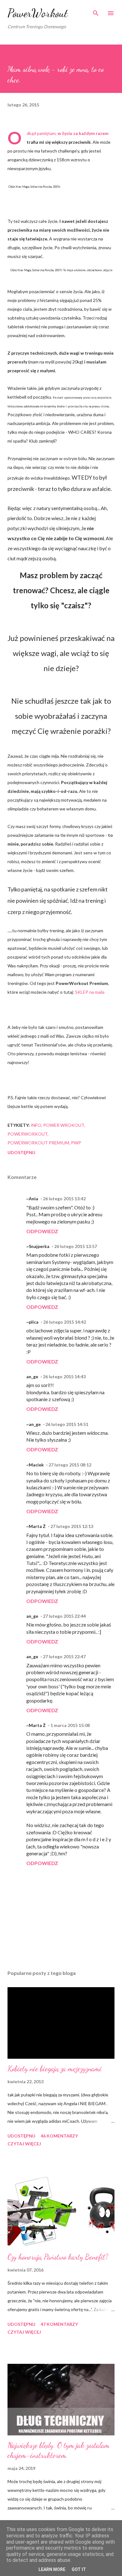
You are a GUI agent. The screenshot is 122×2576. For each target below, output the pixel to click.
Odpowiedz (42, 1231)
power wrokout (64, 1125)
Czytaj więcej (24, 2144)
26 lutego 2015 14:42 (65, 1322)
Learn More (52, 2569)
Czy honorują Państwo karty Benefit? (58, 2257)
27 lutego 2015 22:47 (64, 1656)
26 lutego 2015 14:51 (67, 1424)
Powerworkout (28, 1134)
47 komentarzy (59, 2324)
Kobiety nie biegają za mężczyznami (55, 2069)
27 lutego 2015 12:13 (72, 1526)
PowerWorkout (38, 13)
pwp (76, 1143)
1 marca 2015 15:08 (70, 1725)
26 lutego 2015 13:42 (64, 1199)
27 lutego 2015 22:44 (64, 1616)
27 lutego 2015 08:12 (70, 1465)
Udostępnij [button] (21, 1152)
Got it (79, 2569)
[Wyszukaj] (96, 11)
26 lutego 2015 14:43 (64, 1377)
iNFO (36, 1125)
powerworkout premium (38, 1143)
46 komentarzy (59, 2136)
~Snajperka (38, 1246)
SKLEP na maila (90, 992)
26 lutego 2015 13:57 (76, 1246)
